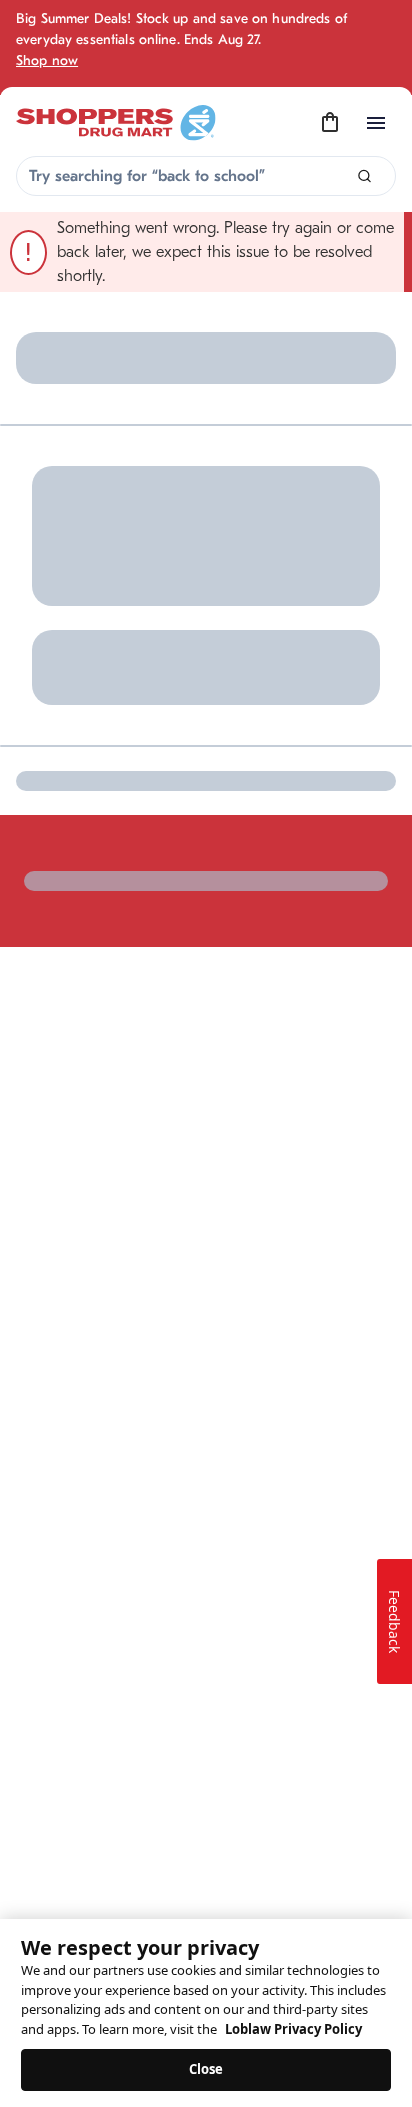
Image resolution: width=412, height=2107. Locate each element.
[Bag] (330, 123)
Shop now (47, 60)
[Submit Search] (364, 176)
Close (206, 2069)
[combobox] (206, 176)
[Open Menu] (376, 123)
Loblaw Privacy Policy (293, 2029)
